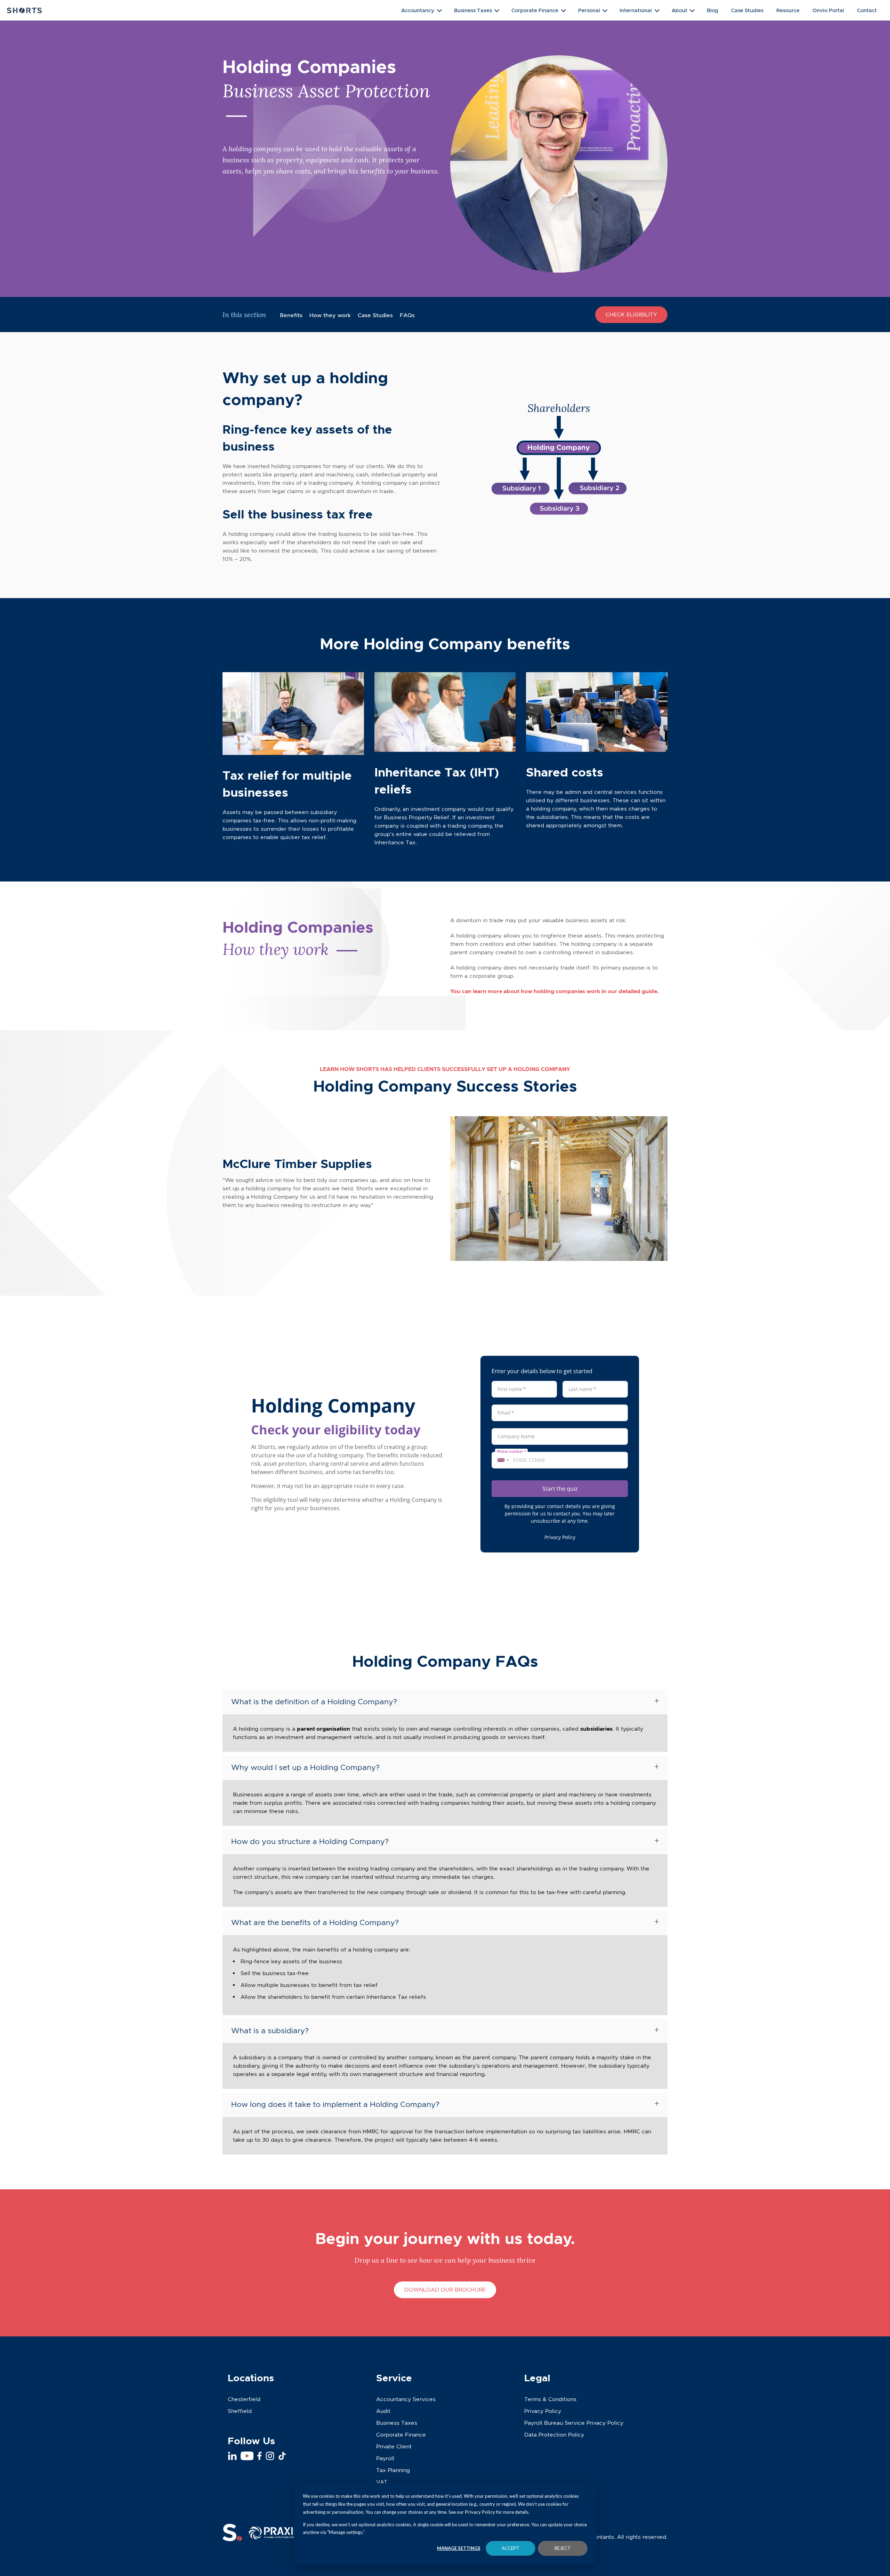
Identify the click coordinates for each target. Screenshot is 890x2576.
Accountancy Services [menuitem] (406, 2399)
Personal (589, 10)
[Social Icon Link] (232, 2456)
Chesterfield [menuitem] (244, 2399)
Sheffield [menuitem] (240, 2411)
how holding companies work (560, 991)
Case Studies (747, 10)
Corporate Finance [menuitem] (401, 2435)
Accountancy (418, 10)
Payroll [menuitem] (385, 2458)
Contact (867, 10)
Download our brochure (445, 2290)
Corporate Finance (535, 10)
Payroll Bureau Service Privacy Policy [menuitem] (574, 2423)
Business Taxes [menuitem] (397, 2423)
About (679, 10)
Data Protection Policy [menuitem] (554, 2435)
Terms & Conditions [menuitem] (550, 2399)
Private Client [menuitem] (394, 2446)
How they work (330, 315)
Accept (511, 2548)
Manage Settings (459, 2548)
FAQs (407, 315)
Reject (563, 2548)
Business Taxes (473, 10)
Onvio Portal (828, 10)
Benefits (291, 315)
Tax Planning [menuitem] (393, 2470)
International (636, 10)
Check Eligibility (631, 315)
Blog (713, 10)
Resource (788, 10)
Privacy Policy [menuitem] (543, 2411)
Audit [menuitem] (383, 2411)
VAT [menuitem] (382, 2482)
